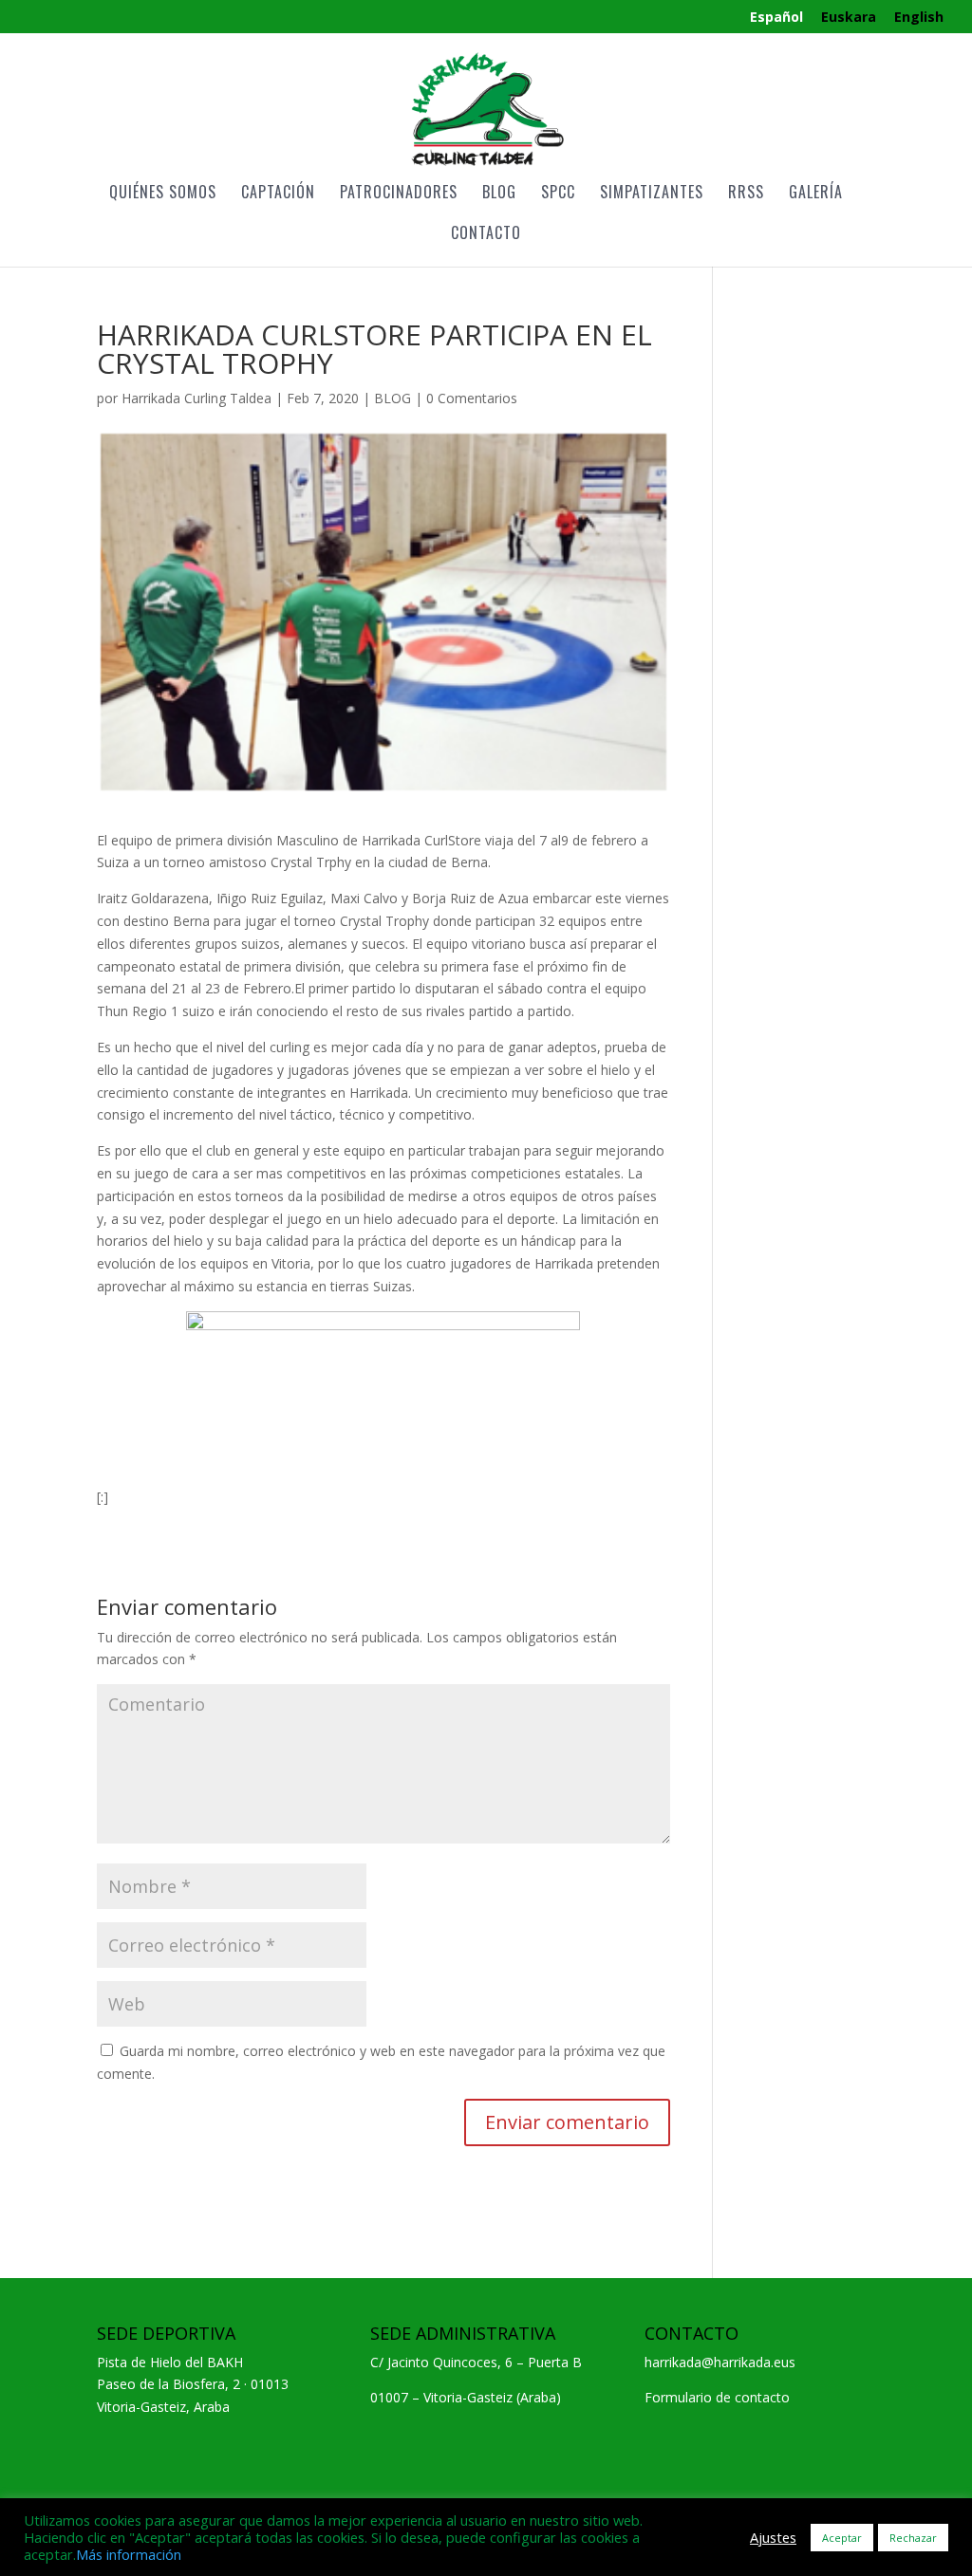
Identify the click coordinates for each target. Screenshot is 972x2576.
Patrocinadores (399, 194)
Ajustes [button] (773, 2537)
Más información (129, 2554)
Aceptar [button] (842, 2538)
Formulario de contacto (717, 2397)
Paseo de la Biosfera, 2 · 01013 (193, 2384)
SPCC (558, 194)
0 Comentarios (472, 398)
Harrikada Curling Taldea (196, 398)
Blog (499, 194)
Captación (278, 194)
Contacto (486, 235)
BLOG (393, 398)
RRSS (746, 194)
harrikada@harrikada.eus (720, 2362)
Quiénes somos (163, 194)
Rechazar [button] (913, 2538)
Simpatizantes (652, 194)
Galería (816, 194)
